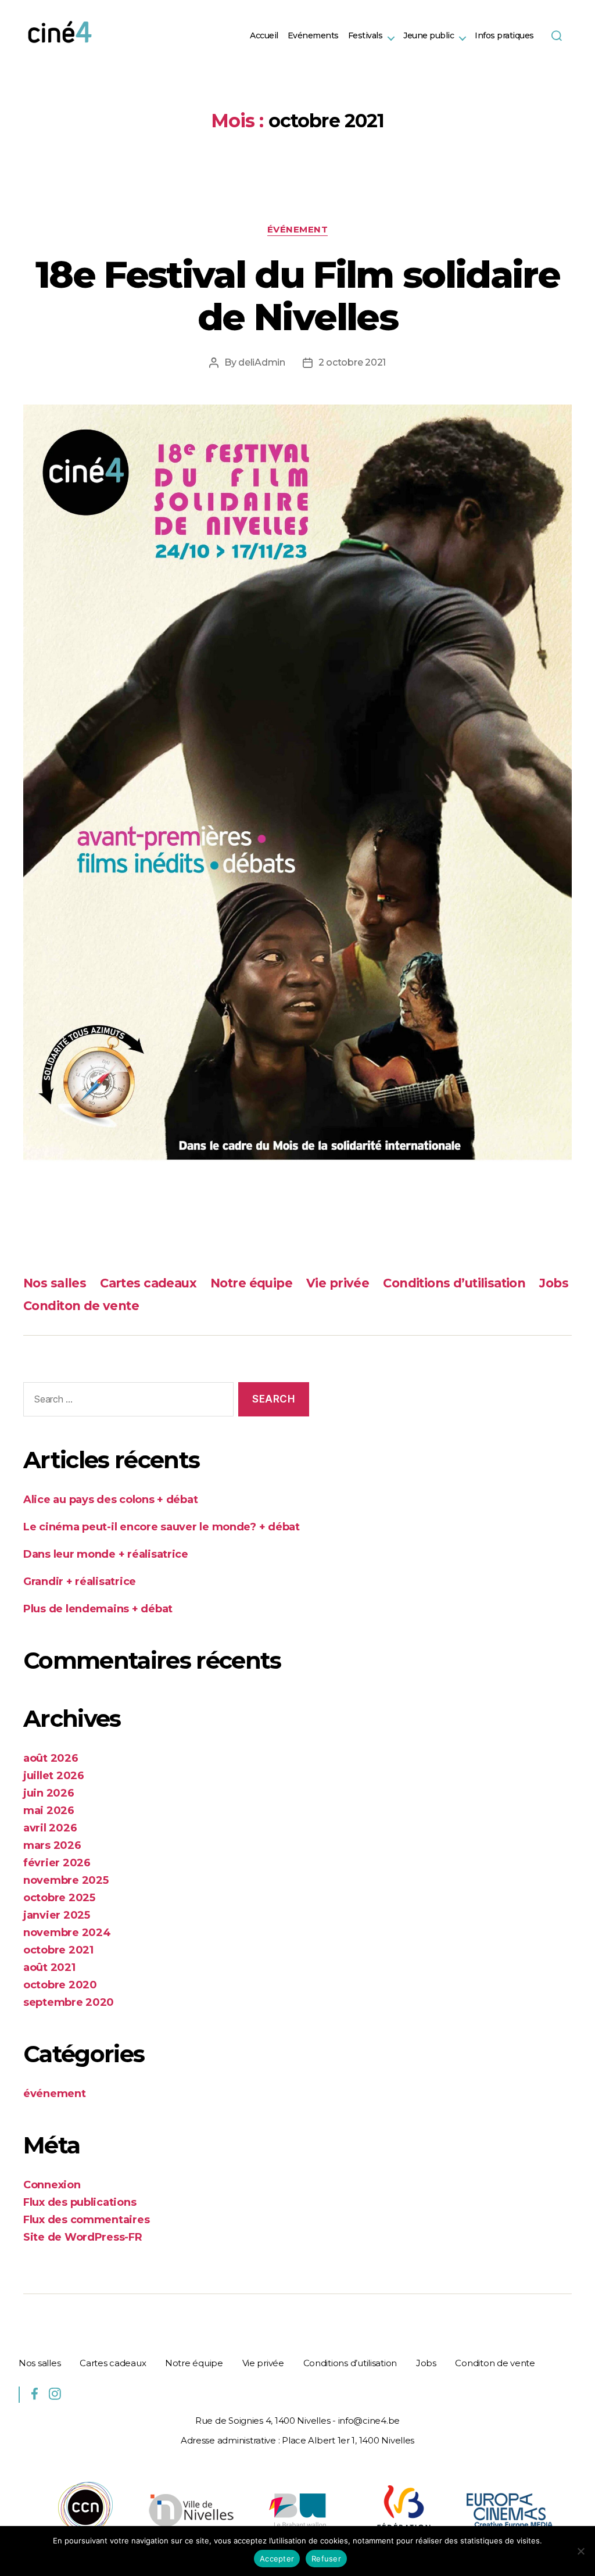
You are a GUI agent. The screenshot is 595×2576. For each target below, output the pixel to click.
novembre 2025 (66, 1880)
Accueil (264, 36)
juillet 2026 (54, 1776)
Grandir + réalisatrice (80, 1582)
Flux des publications (80, 2202)
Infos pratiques (504, 36)
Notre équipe (251, 1283)
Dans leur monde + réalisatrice (106, 1554)
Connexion (52, 2185)
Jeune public (429, 36)
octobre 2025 (59, 1898)
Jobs (554, 1283)
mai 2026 (49, 1811)
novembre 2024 (67, 1933)
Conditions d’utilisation (454, 1283)
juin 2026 (49, 1793)
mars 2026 (52, 1845)
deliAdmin (262, 362)
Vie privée (338, 1283)
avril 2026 (50, 1828)
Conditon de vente (81, 1306)
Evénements (313, 36)
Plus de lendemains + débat (98, 1609)
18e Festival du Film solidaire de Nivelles (297, 296)
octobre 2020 (60, 1985)
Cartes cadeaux (148, 1283)
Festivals (365, 36)
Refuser (326, 2559)
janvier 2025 (57, 1915)
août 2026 (51, 1758)
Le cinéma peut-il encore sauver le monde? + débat (162, 1527)
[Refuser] (580, 2551)
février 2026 (57, 1863)
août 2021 (49, 1967)
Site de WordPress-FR (83, 2237)
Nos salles (55, 1283)
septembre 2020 (69, 2002)
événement (298, 230)
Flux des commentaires (86, 2220)
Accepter (277, 2559)
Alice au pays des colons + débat (110, 1500)
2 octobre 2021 (352, 362)
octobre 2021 (58, 1950)
